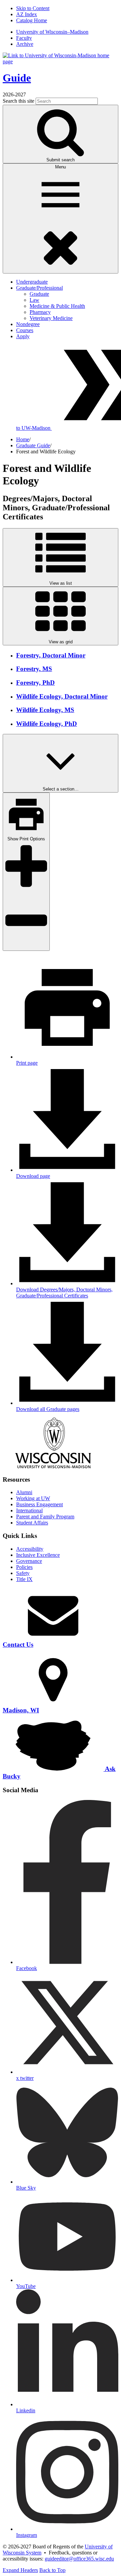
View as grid (61, 642)
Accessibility (30, 1549)
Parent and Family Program (45, 1517)
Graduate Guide (33, 445)
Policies (24, 1567)
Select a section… (61, 789)
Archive (25, 44)
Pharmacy (40, 312)
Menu (61, 167)
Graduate (39, 294)
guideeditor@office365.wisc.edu (79, 2559)
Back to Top (52, 2570)
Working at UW (33, 1498)
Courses (25, 330)
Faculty (24, 38)
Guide (17, 78)
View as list (61, 583)
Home (23, 439)
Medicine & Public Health (57, 306)
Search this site (18, 101)
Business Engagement (39, 1504)
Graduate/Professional (39, 288)
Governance (29, 1561)
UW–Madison (52, 32)
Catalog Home (32, 20)
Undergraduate (32, 282)
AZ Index (27, 14)
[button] (67, 1290)
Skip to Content (33, 8)
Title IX (24, 1579)
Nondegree (28, 324)
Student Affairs (32, 1523)
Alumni (24, 1492)
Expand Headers (20, 2570)
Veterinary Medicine (51, 318)
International (29, 1510)
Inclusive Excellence (38, 1555)
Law (34, 300)
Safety (23, 1573)
